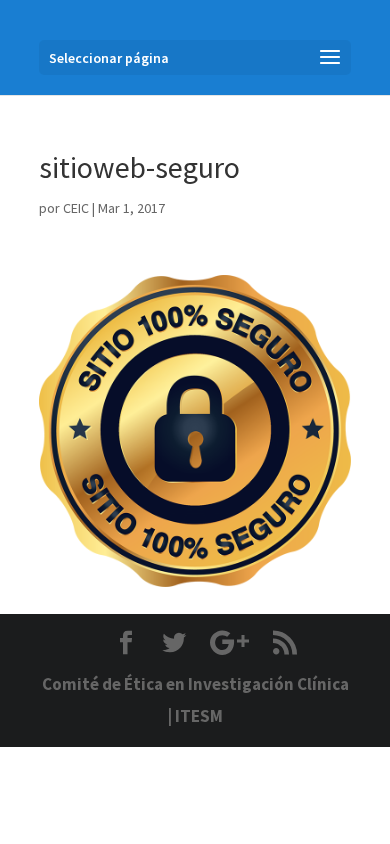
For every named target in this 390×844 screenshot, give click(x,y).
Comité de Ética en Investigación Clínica (195, 684)
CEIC (76, 208)
